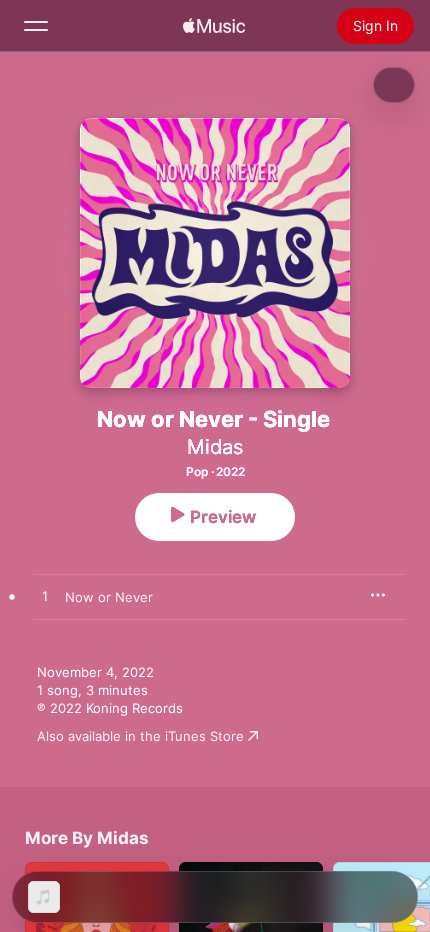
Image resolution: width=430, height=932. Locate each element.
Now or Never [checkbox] (109, 597)
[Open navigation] (36, 26)
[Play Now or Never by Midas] (45, 597)
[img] (214, 26)
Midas (215, 447)
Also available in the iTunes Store (140, 736)
